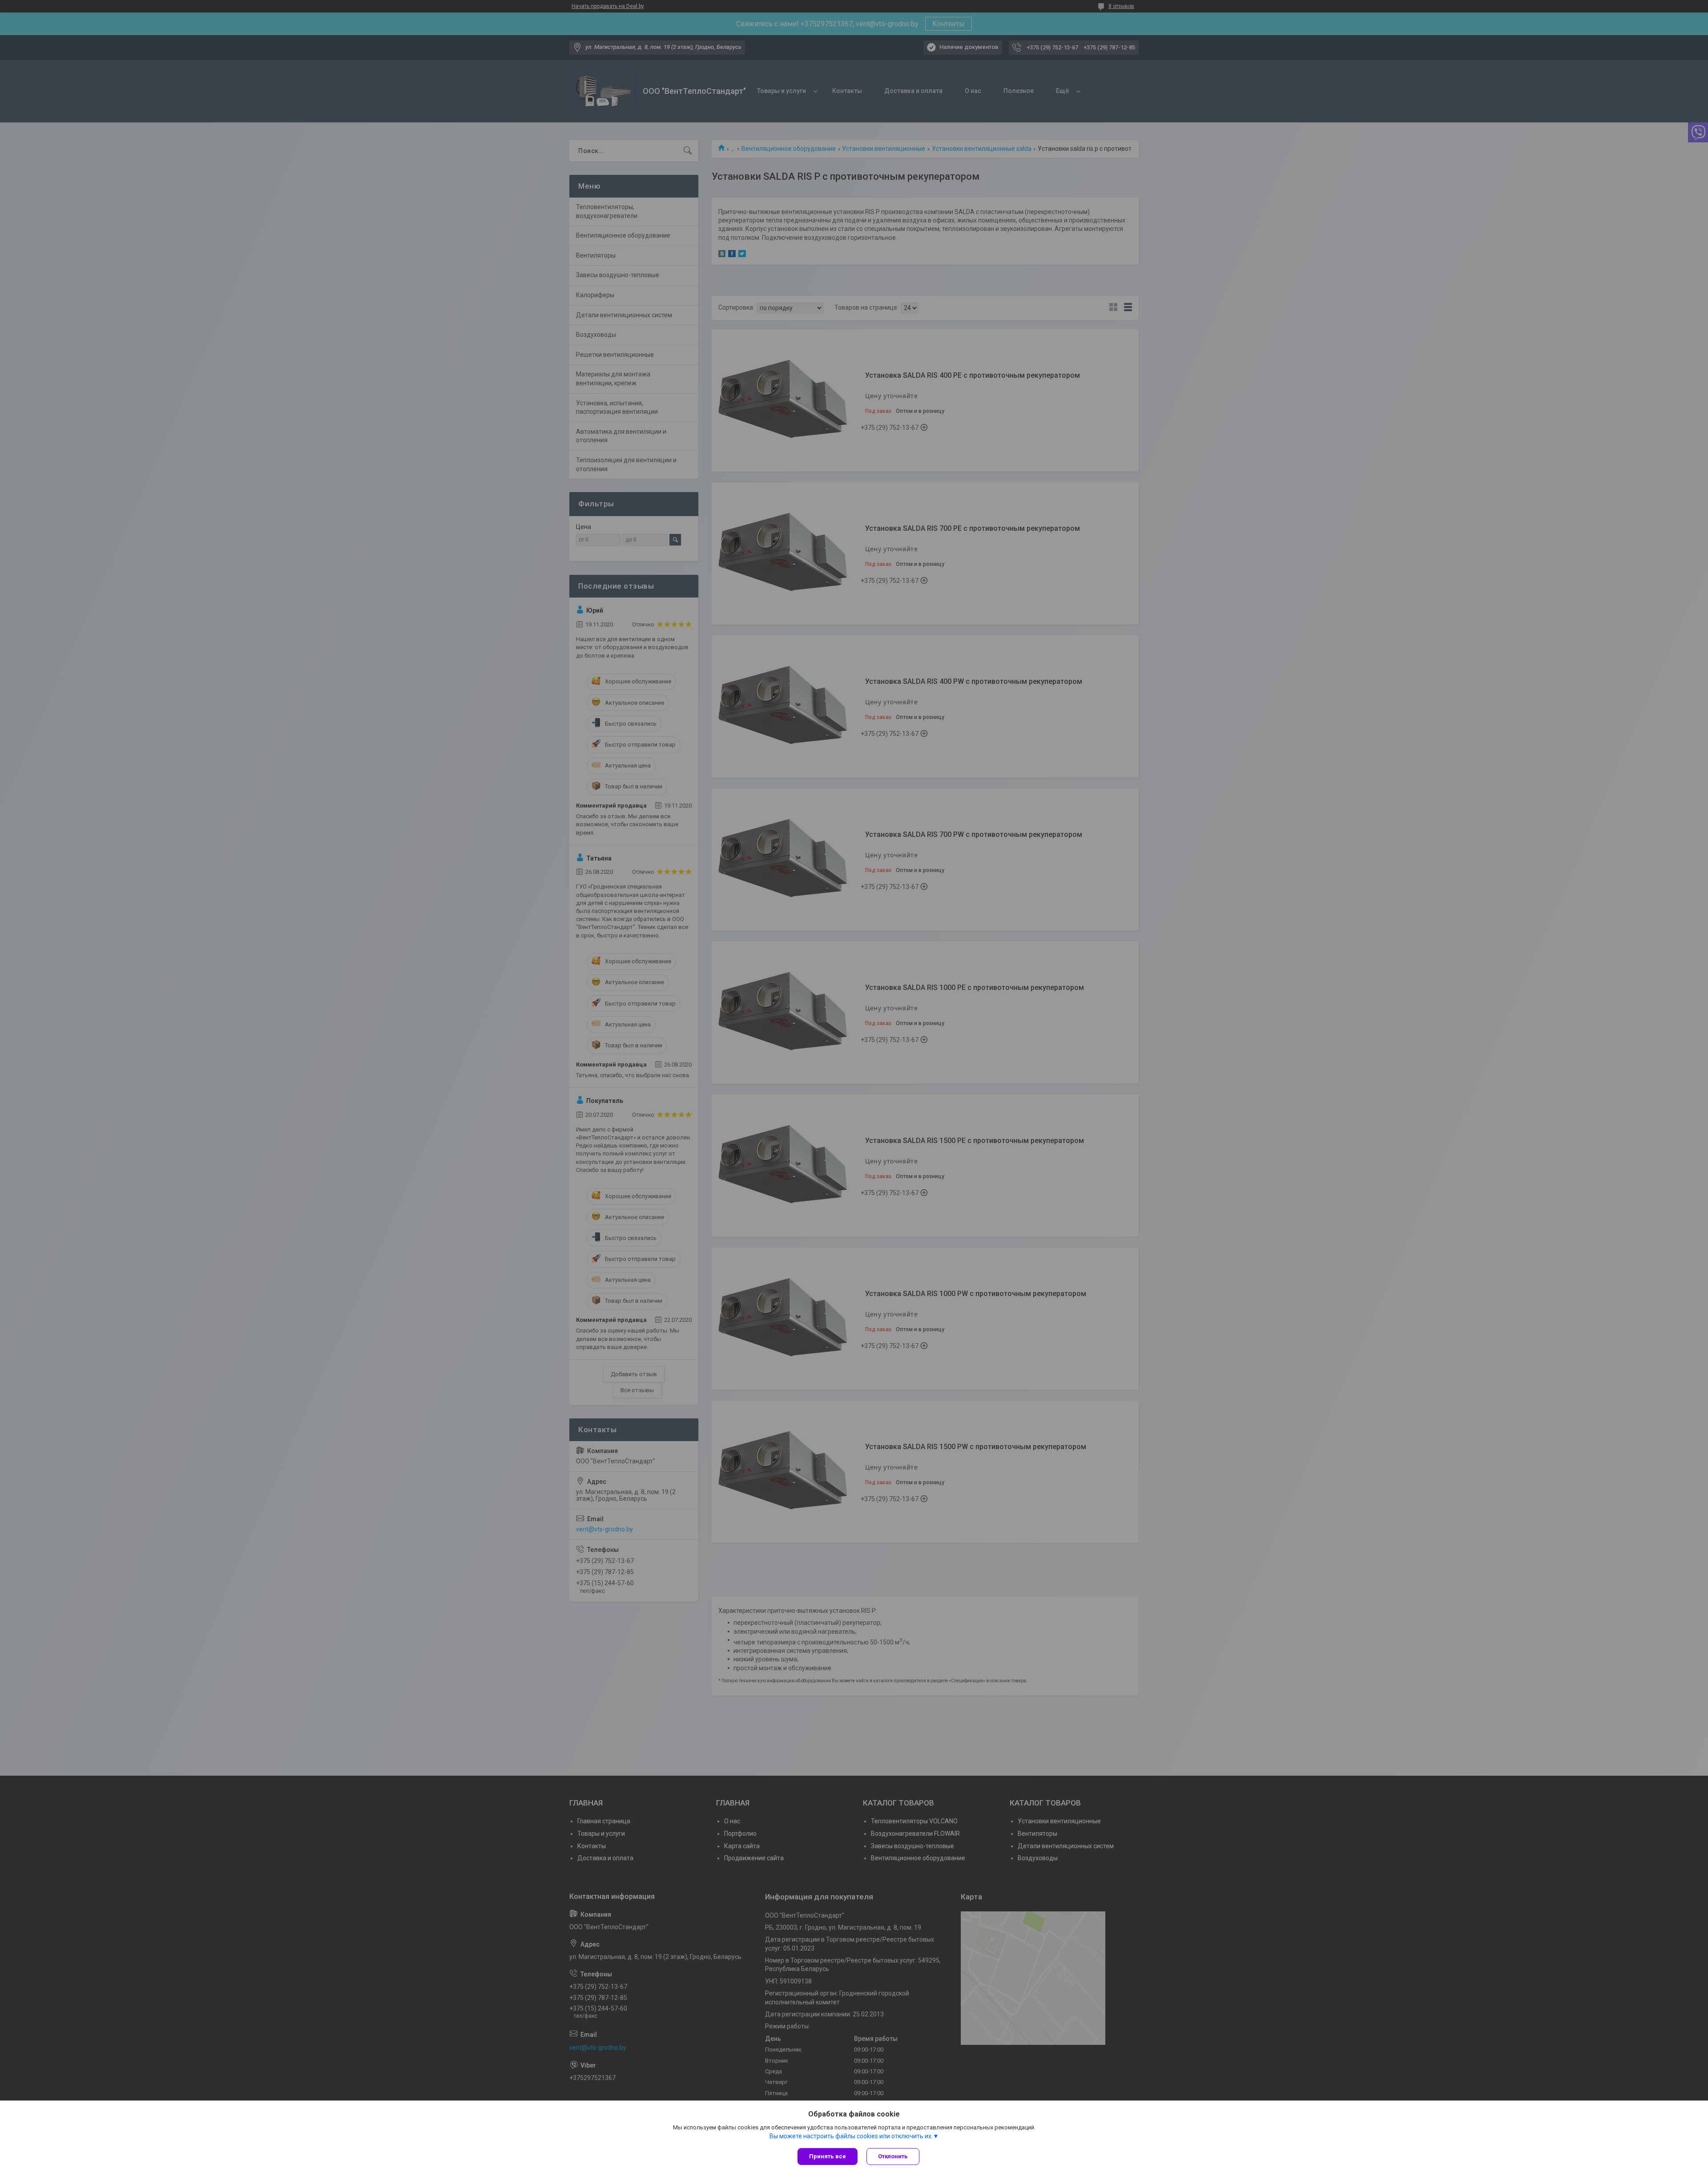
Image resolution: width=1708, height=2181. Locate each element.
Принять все (828, 2156)
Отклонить (893, 2156)
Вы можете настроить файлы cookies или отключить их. (851, 2136)
